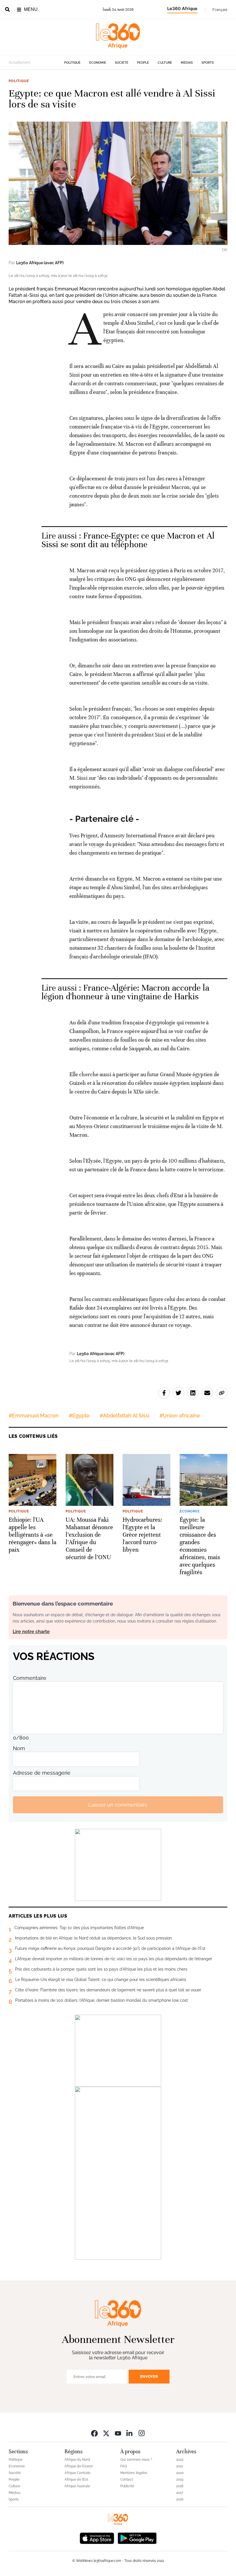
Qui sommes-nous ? (136, 2460)
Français (220, 10)
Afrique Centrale (77, 2473)
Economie (98, 63)
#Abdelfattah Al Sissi (124, 1416)
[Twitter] (106, 2433)
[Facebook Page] (94, 2433)
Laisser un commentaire (118, 1805)
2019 (180, 2479)
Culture (165, 63)
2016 (180, 2499)
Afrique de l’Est (76, 2479)
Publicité (127, 2486)
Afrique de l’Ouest (79, 2466)
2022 (180, 2460)
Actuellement (19, 63)
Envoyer (149, 2376)
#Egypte (79, 1416)
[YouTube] (118, 2433)
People (143, 63)
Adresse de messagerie (42, 1773)
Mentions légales (134, 2473)
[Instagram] (142, 2433)
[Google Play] (137, 2538)
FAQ (124, 2466)
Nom (19, 1748)
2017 (180, 2493)
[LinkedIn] (130, 2433)
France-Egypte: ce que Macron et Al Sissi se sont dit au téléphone (128, 540)
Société (122, 63)
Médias (187, 63)
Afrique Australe (77, 2486)
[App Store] (97, 2538)
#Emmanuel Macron (34, 1416)
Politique (72, 63)
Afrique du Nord (77, 2460)
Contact (127, 2479)
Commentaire (30, 1678)
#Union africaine (180, 1416)
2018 (180, 2486)
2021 (180, 2466)
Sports (208, 63)
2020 (180, 2473)
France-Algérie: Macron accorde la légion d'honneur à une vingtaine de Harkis (125, 992)
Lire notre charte (31, 1632)
